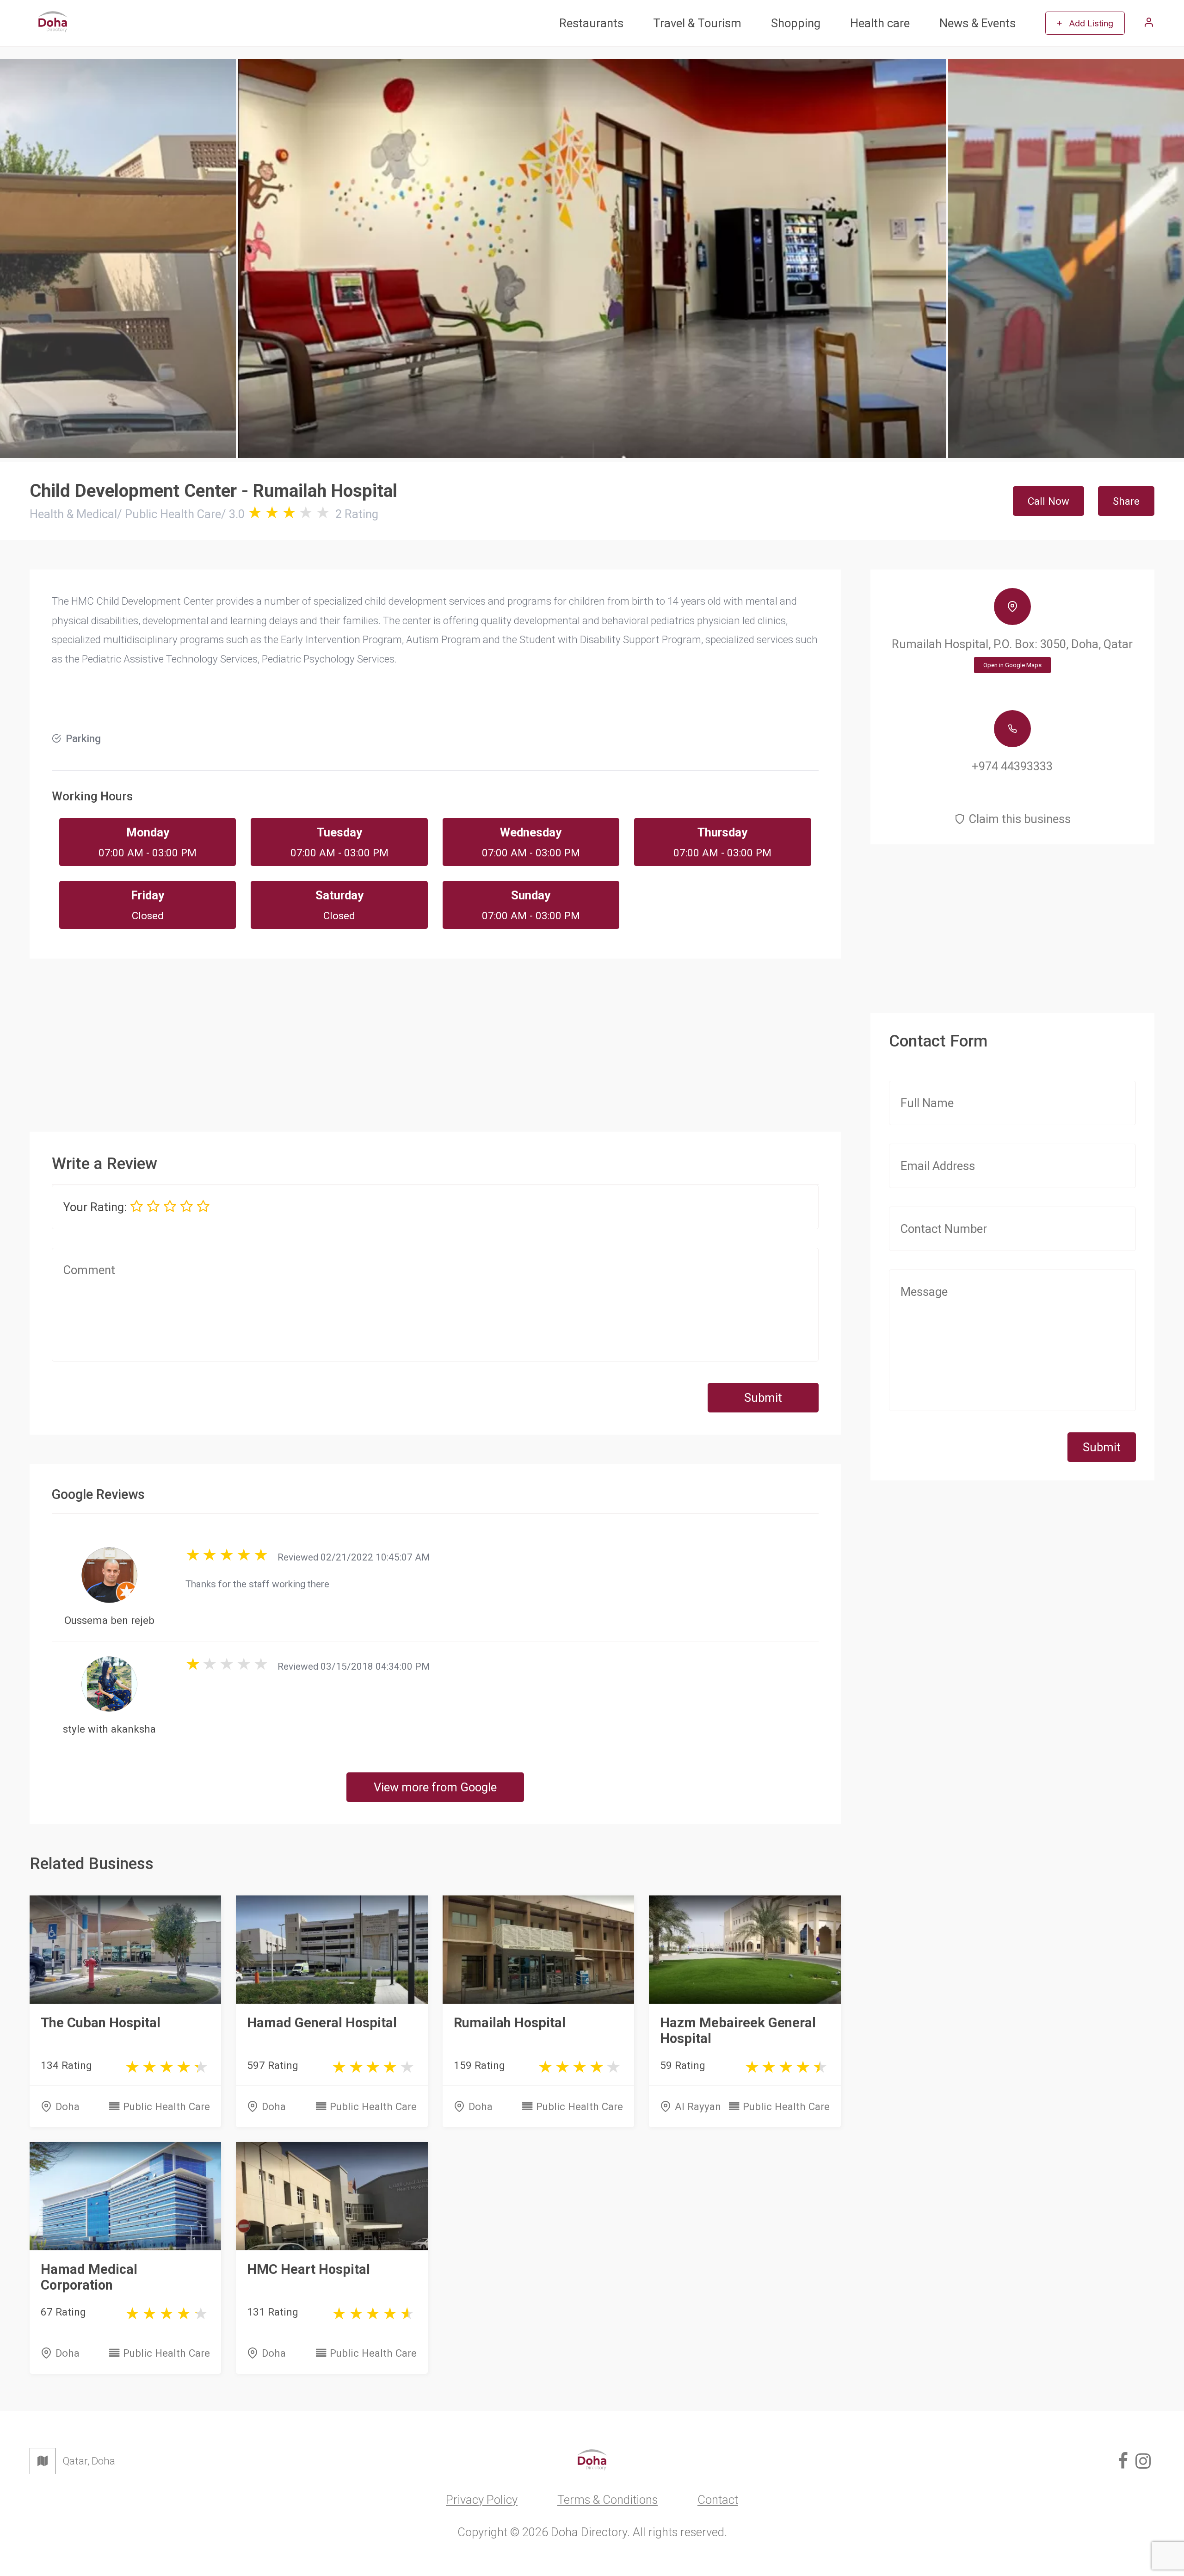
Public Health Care (166, 2106)
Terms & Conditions (607, 2500)
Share (1126, 501)
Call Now (1048, 501)
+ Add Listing (1085, 23)
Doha (68, 2106)
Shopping (796, 23)
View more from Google (435, 1787)
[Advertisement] (435, 1037)
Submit (763, 1398)
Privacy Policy (482, 2500)
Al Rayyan (698, 2106)
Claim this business (1020, 819)
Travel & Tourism (697, 23)
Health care (880, 23)
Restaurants (591, 23)
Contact (718, 2500)
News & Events (977, 23)
